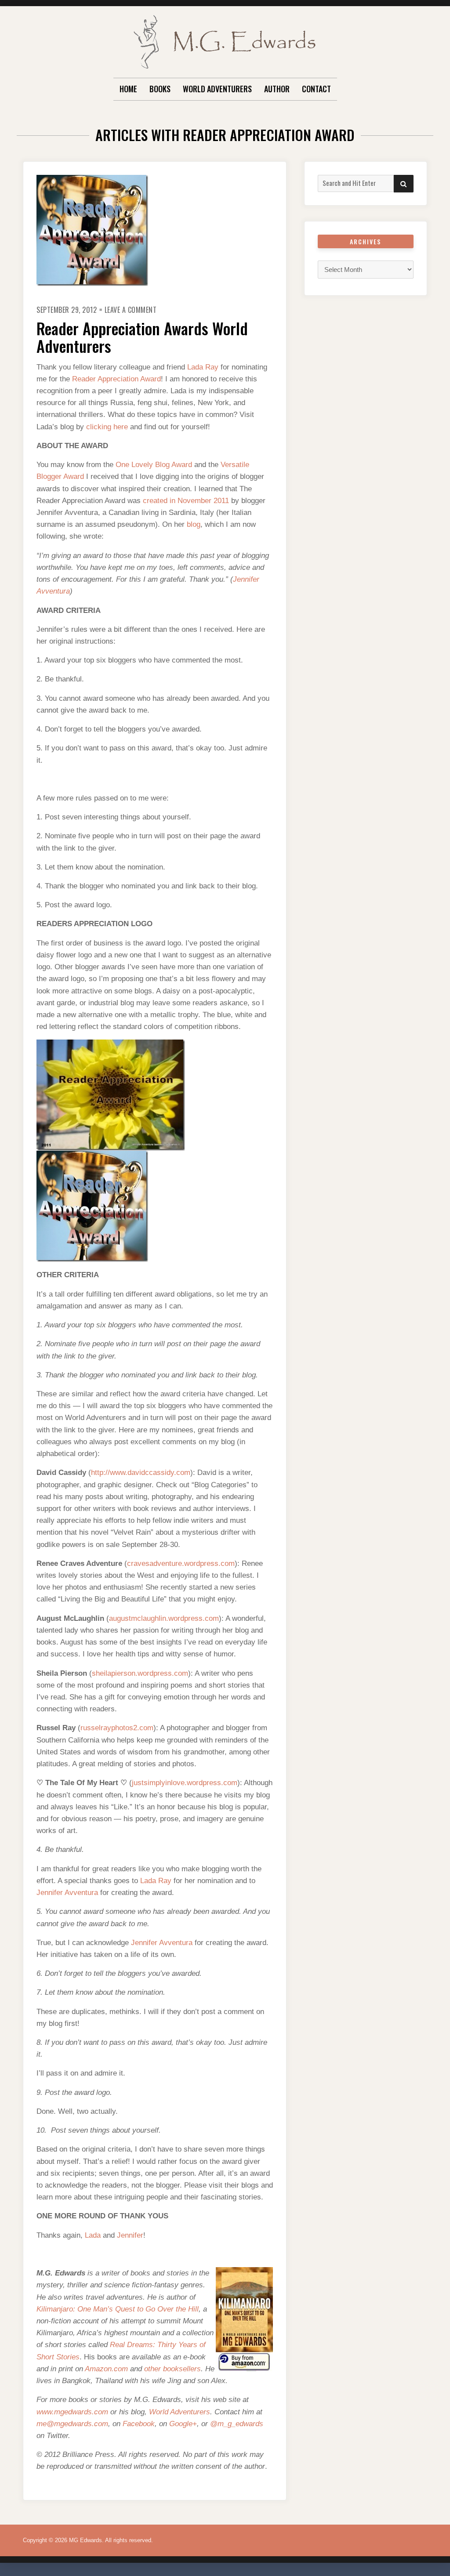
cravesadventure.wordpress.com (181, 1563)
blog (194, 524)
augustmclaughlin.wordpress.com (164, 1618)
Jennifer (130, 2235)
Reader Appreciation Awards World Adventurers (142, 337)
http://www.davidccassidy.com (141, 1473)
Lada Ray (203, 367)
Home (128, 89)
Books (160, 89)
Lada (93, 2235)
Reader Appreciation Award (116, 379)
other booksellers (172, 2369)
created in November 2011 (186, 501)
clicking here (107, 427)
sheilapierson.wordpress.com (140, 1673)
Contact (316, 89)
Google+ (183, 2424)
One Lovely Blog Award (154, 465)
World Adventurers (217, 89)
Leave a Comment (131, 310)
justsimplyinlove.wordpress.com (185, 1783)
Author (277, 89)
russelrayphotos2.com (117, 1728)
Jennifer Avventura (67, 1893)
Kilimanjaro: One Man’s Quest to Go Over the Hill (118, 2309)
